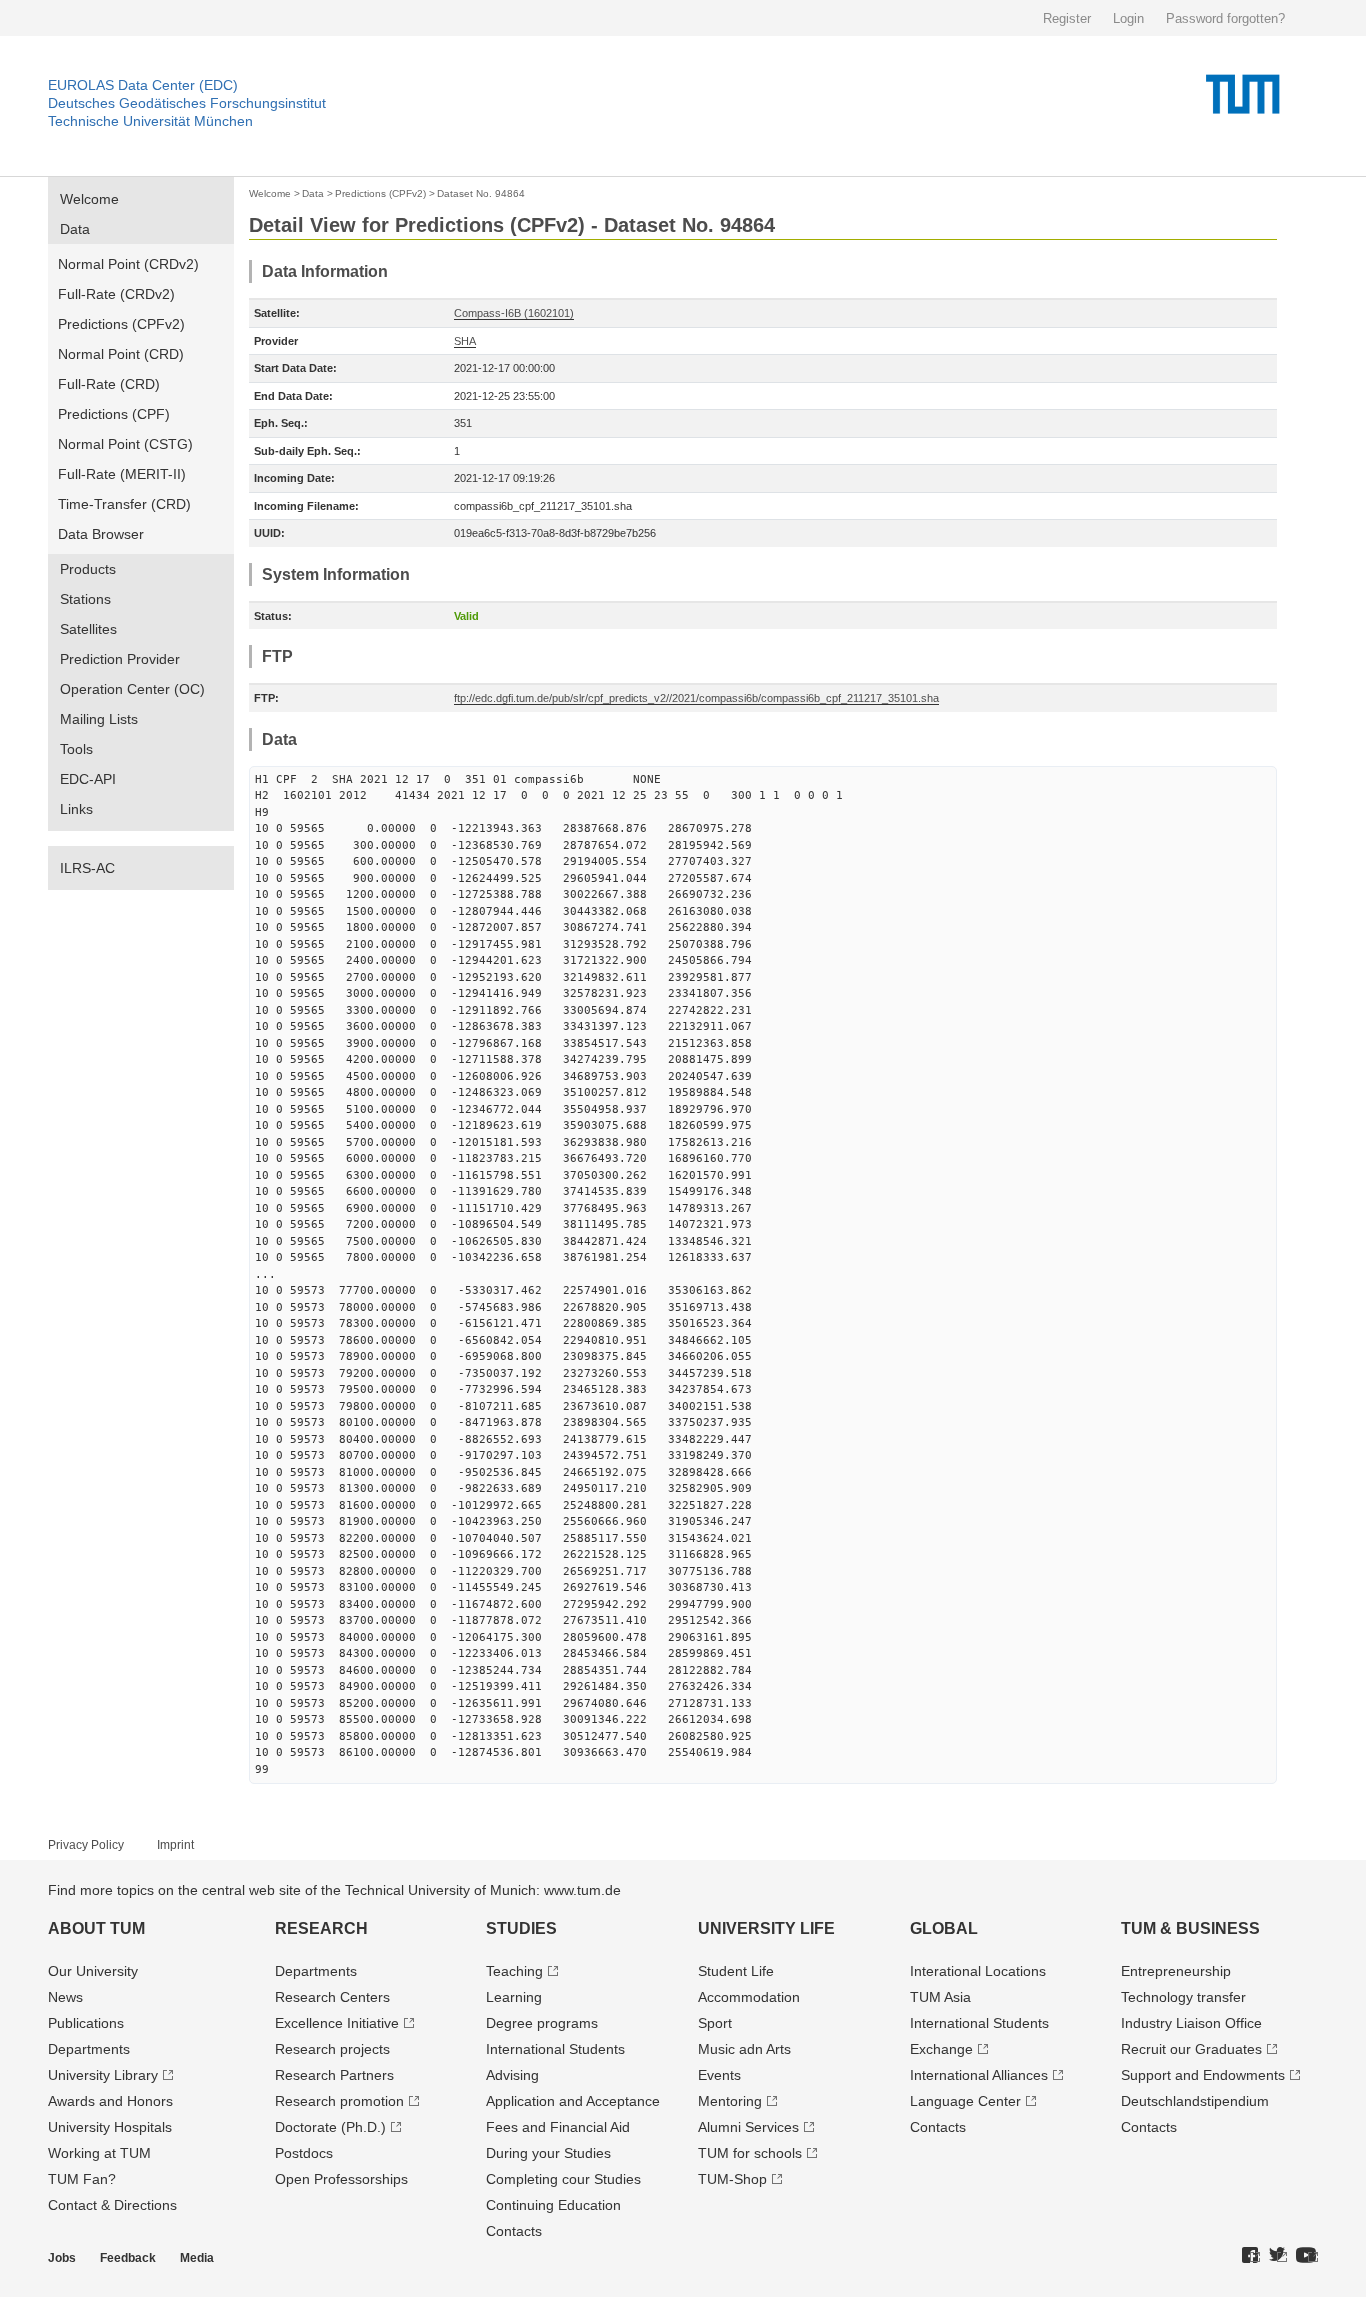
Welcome (89, 199)
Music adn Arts (744, 2049)
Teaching (514, 1971)
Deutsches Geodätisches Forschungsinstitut (187, 103)
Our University (93, 1971)
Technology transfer (1183, 1997)
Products (88, 569)
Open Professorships (341, 2179)
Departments (89, 2049)
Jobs (62, 2258)
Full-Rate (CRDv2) (116, 294)
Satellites (88, 629)
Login (1128, 18)
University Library (103, 2075)
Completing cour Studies (563, 2179)
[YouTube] (1307, 2256)
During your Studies (548, 2153)
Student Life (736, 1971)
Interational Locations (978, 1971)
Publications (86, 2023)
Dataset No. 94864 (481, 193)
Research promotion (339, 2101)
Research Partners (334, 2075)
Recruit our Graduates (1191, 2049)
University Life (766, 1928)
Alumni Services (748, 2127)
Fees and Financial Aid (558, 2127)
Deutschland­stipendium (1195, 2101)
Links (76, 809)
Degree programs (542, 2023)
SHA (465, 341)
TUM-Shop (732, 2179)
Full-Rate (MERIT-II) (122, 474)
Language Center (965, 2101)
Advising (512, 2075)
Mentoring (730, 2101)
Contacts (514, 2231)
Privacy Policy (86, 1845)
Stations (85, 599)
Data (75, 229)
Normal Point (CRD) (121, 354)
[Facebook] (1251, 2256)
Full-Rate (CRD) (109, 384)
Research (321, 1928)
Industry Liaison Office (1191, 2023)
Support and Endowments (1203, 2075)
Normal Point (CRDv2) (128, 264)
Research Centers (332, 1997)
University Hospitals (110, 2127)
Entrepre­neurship (1176, 1971)
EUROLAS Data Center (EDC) (143, 85)
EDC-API (88, 779)
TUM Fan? (82, 2179)
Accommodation (749, 1997)
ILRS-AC (87, 868)
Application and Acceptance (573, 2101)
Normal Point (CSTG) (125, 444)
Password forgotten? (1225, 18)
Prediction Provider (120, 659)
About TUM (96, 1928)
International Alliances (979, 2075)
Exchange (941, 2049)
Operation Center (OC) (132, 689)
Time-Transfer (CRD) (124, 504)
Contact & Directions (112, 2205)
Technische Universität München (150, 121)
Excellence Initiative (337, 2023)
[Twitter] (1278, 2256)
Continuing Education (553, 2205)
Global (944, 1928)
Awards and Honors (110, 2101)
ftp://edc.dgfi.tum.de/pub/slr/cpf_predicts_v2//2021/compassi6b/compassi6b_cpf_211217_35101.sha (696, 698)
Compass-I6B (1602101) (514, 313)
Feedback (128, 2258)
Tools (76, 749)
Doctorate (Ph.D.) (330, 2127)
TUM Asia (940, 1997)
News (65, 1997)
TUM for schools (750, 2153)
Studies (521, 1928)
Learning (514, 1997)
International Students (555, 2049)
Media (197, 2258)
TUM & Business (1190, 1928)
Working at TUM (99, 2153)
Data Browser (101, 534)
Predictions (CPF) (114, 414)
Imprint (175, 1845)
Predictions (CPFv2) (121, 324)
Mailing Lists (99, 719)
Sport (715, 2023)
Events (719, 2075)
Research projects (332, 2049)
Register (1067, 18)
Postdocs (304, 2153)
